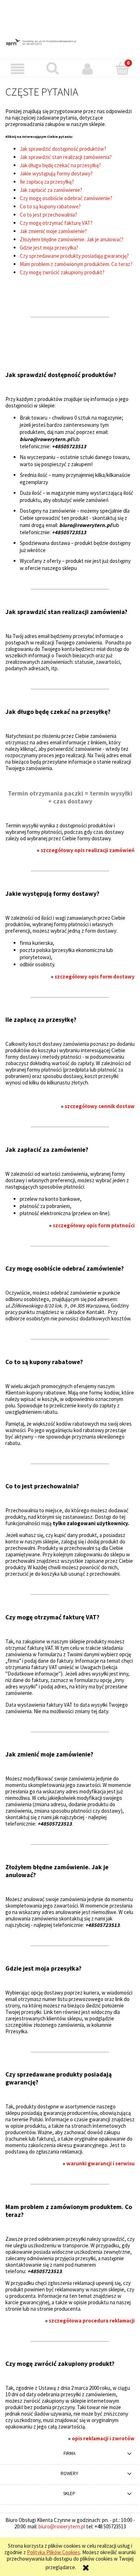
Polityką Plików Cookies (53, 2552)
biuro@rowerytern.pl (62, 2526)
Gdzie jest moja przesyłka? (49, 248)
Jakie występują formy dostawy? (56, 173)
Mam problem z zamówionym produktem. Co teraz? (76, 264)
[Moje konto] (88, 69)
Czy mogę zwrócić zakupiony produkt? (62, 272)
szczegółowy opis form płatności (94, 1225)
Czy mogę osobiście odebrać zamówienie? (66, 198)
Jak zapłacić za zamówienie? (51, 190)
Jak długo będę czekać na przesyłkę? (60, 165)
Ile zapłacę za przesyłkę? (47, 182)
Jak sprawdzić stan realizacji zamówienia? (66, 157)
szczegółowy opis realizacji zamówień (88, 850)
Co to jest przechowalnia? (48, 215)
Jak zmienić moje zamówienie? (53, 231)
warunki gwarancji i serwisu (101, 2163)
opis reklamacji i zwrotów (103, 2438)
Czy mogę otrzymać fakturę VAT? (56, 223)
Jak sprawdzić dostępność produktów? (63, 149)
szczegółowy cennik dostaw (100, 1106)
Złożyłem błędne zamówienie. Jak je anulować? (72, 239)
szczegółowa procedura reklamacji (92, 2321)
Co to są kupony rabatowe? (50, 206)
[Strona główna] (70, 42)
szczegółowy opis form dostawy (95, 977)
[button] (18, 69)
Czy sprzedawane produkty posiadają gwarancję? (74, 256)
